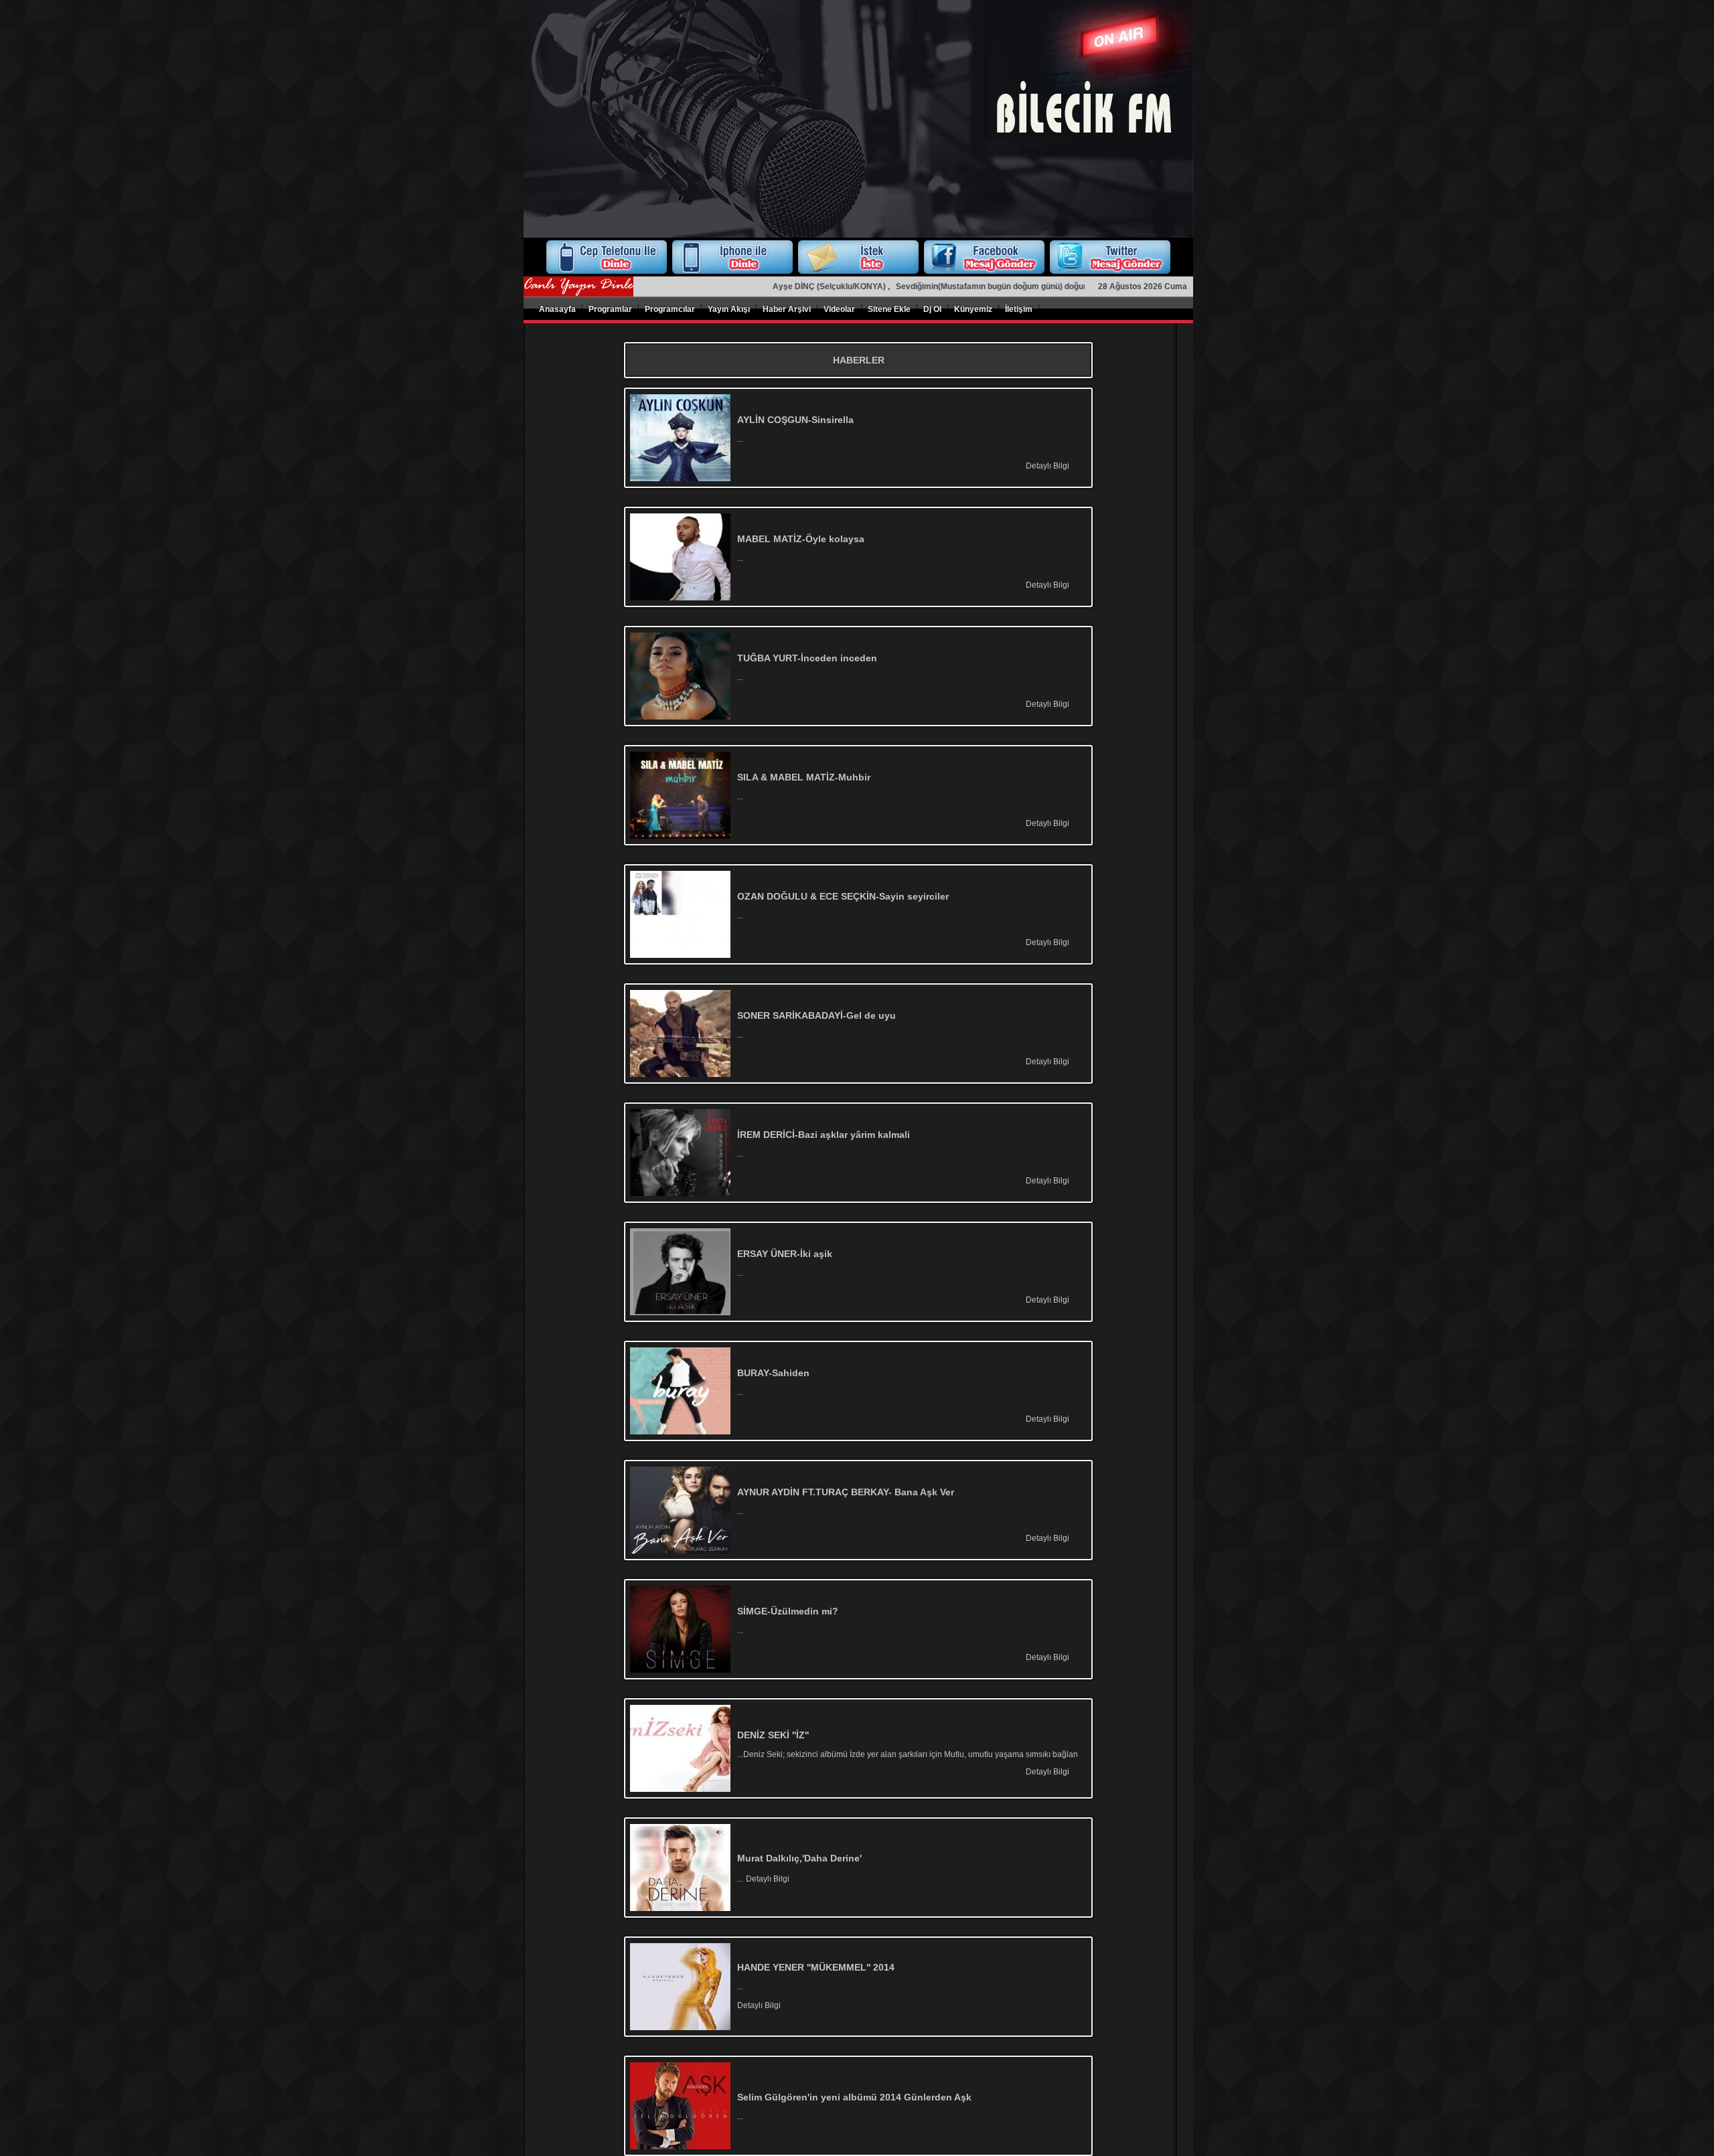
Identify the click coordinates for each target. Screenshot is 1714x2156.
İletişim (1019, 309)
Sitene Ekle (889, 309)
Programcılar (670, 309)
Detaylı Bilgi (1047, 466)
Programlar (610, 309)
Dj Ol (932, 309)
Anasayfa (557, 309)
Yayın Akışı (729, 309)
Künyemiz (973, 309)
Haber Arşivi (787, 309)
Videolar (839, 309)
